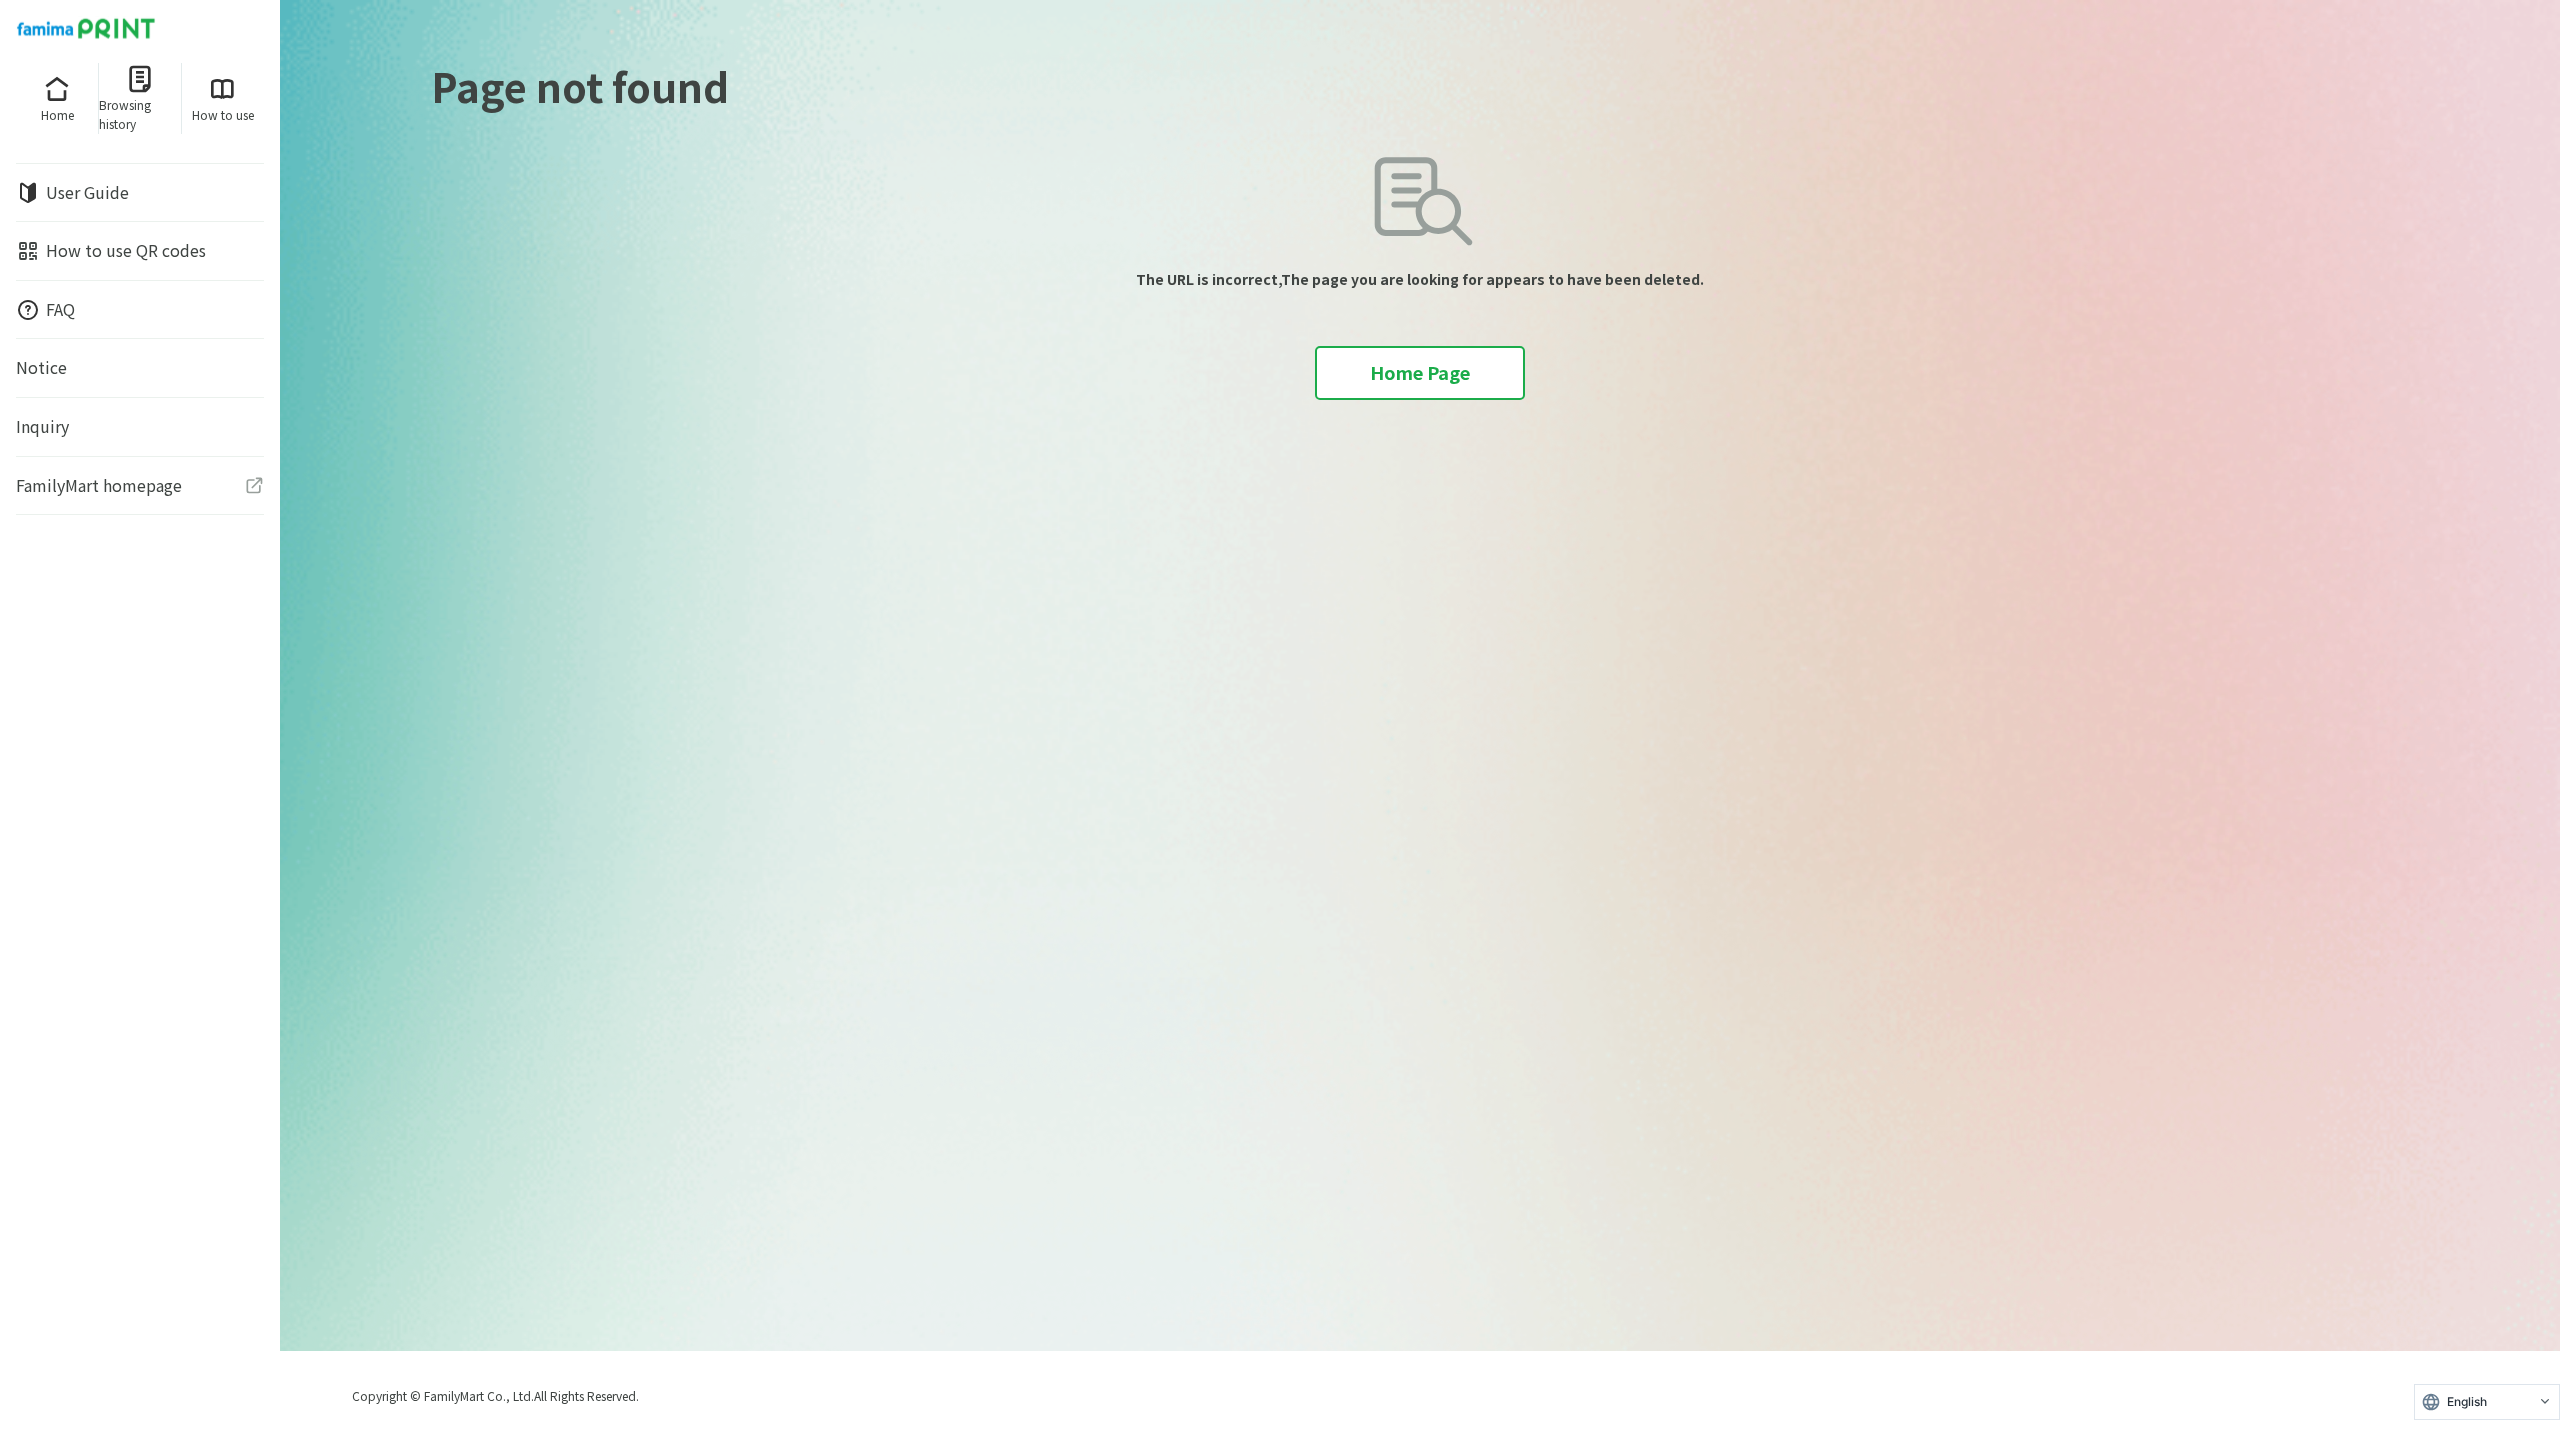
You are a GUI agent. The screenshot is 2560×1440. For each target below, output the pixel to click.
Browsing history (125, 114)
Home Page (1420, 372)
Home (57, 114)
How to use (223, 114)
